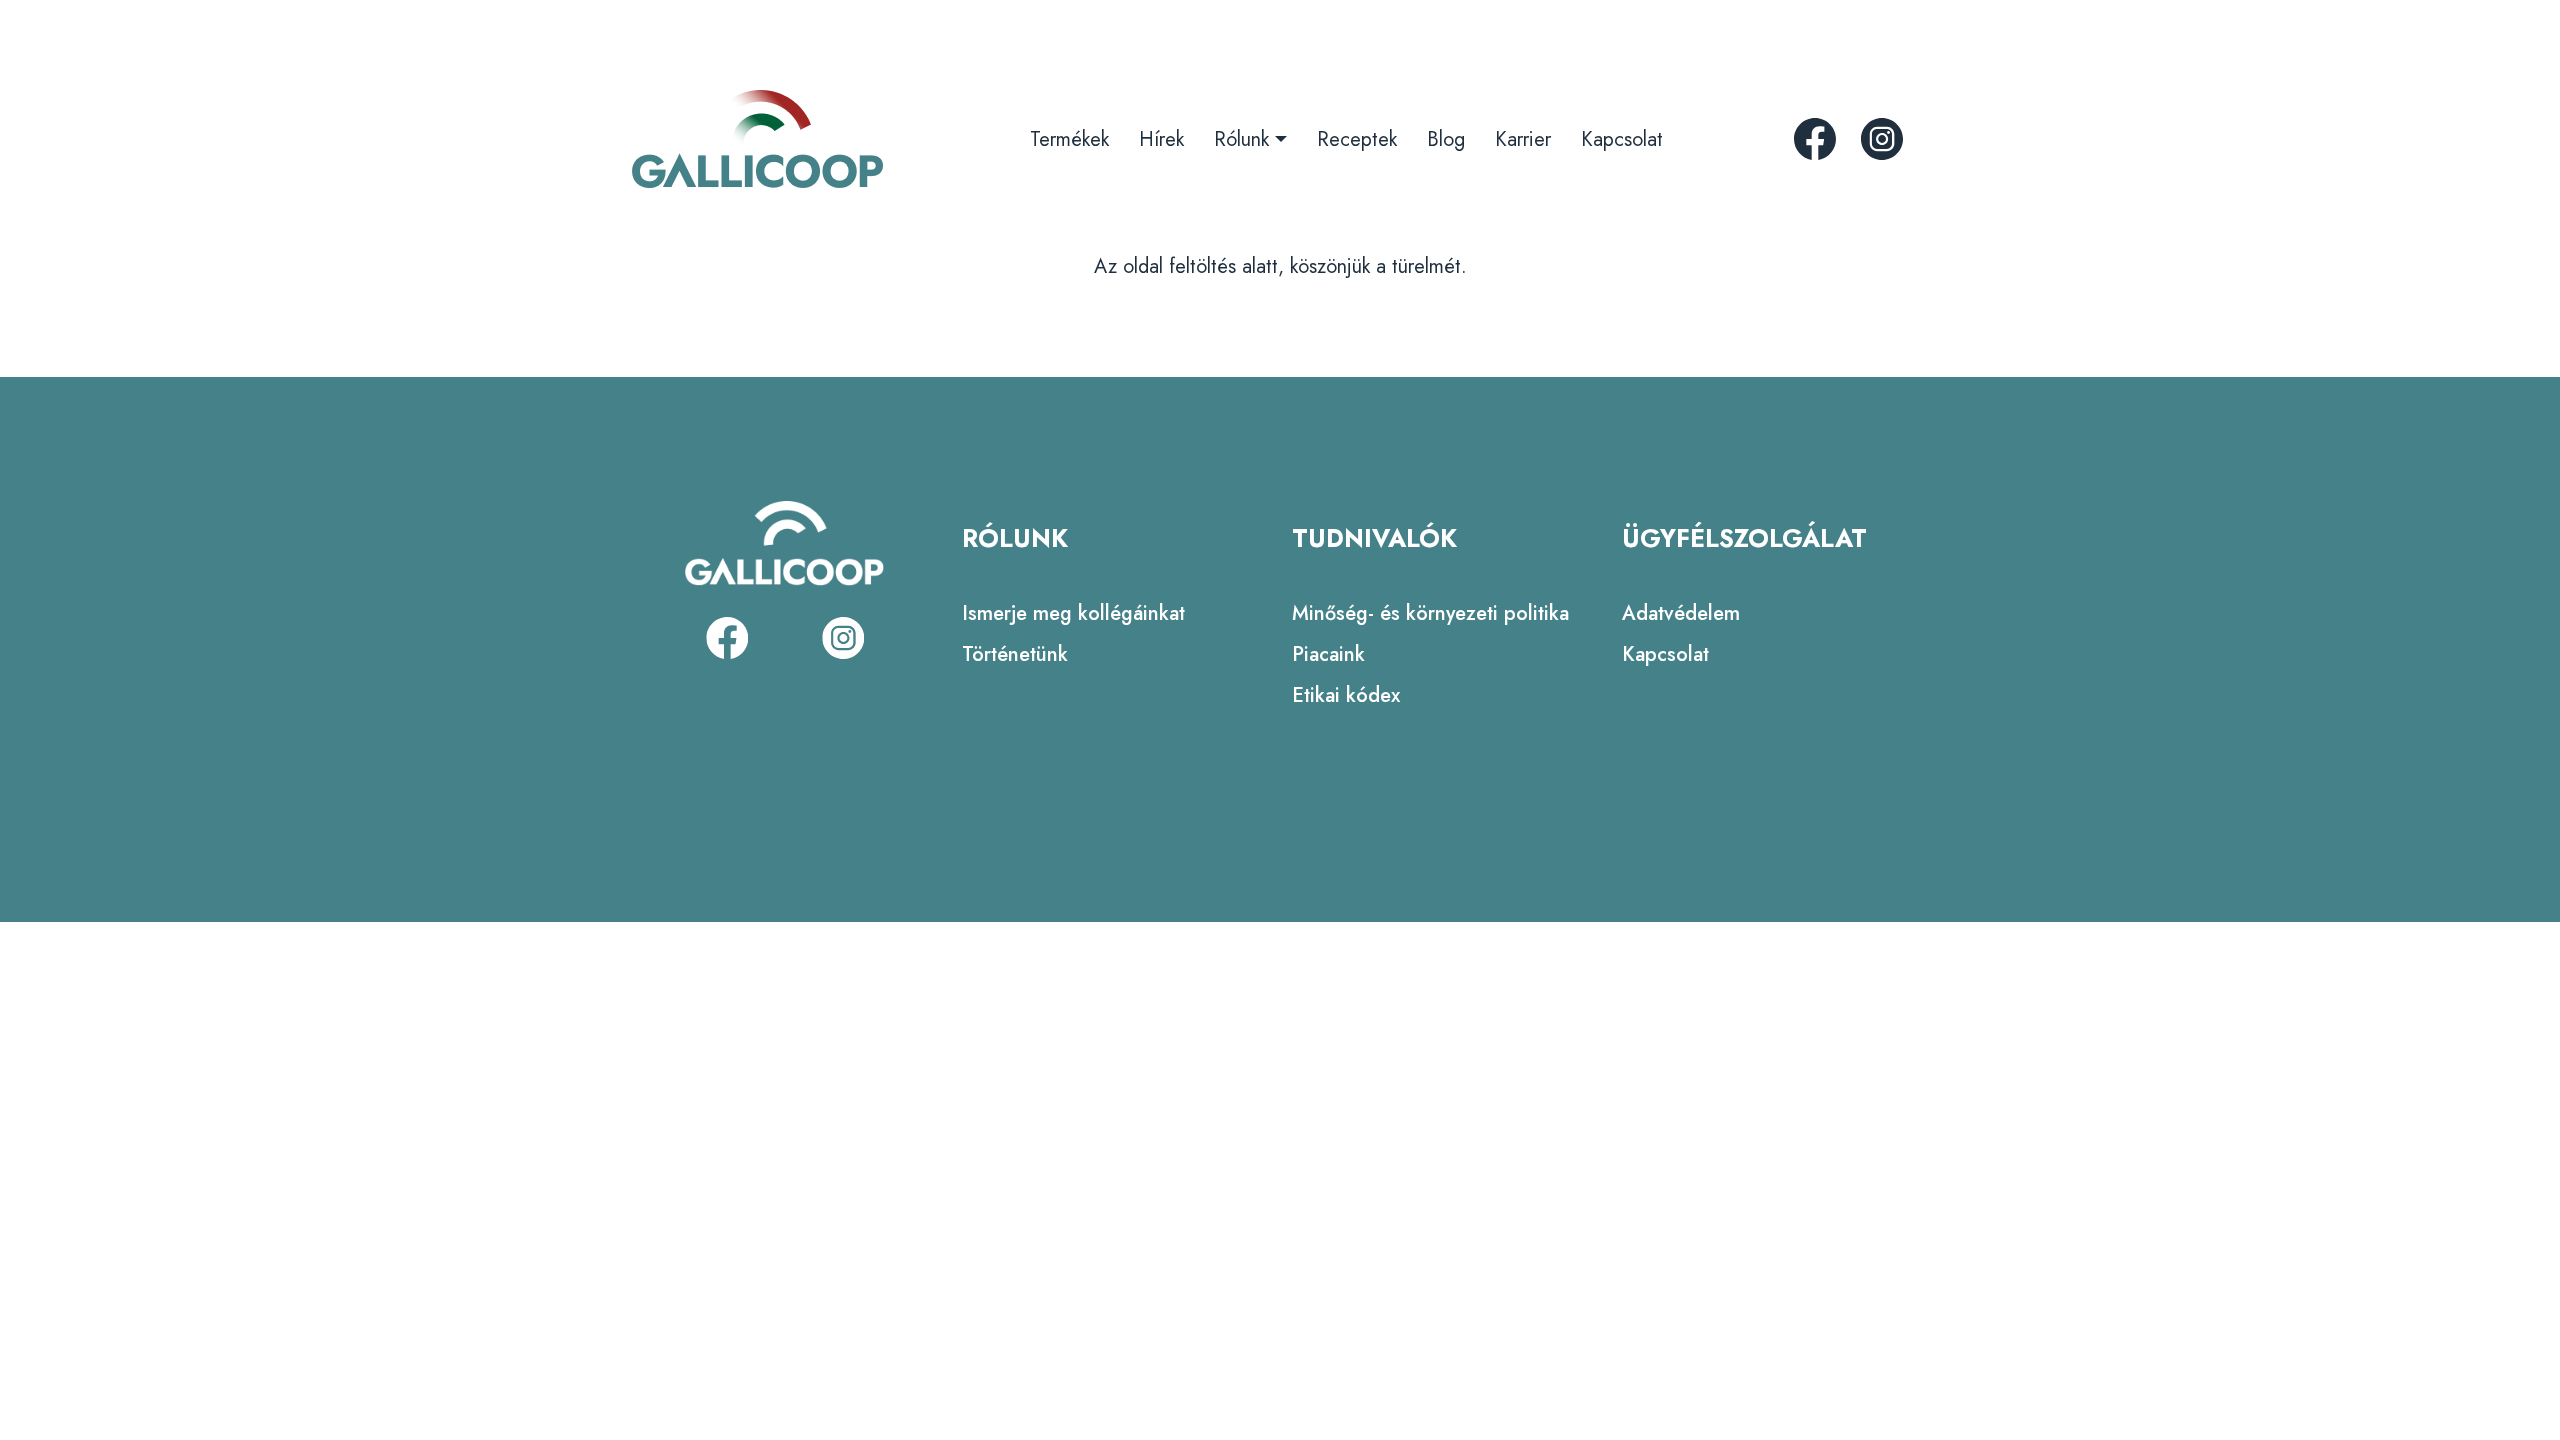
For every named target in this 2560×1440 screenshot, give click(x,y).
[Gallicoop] (757, 139)
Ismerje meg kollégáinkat (1073, 613)
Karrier (1523, 139)
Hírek (1161, 139)
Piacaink (1328, 654)
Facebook (1815, 139)
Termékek (1069, 139)
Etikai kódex (1346, 695)
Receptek (1357, 139)
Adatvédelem (1681, 613)
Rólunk (1241, 139)
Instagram (1882, 139)
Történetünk (1015, 654)
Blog (1446, 139)
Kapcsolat (1622, 139)
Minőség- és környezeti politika (1430, 613)
